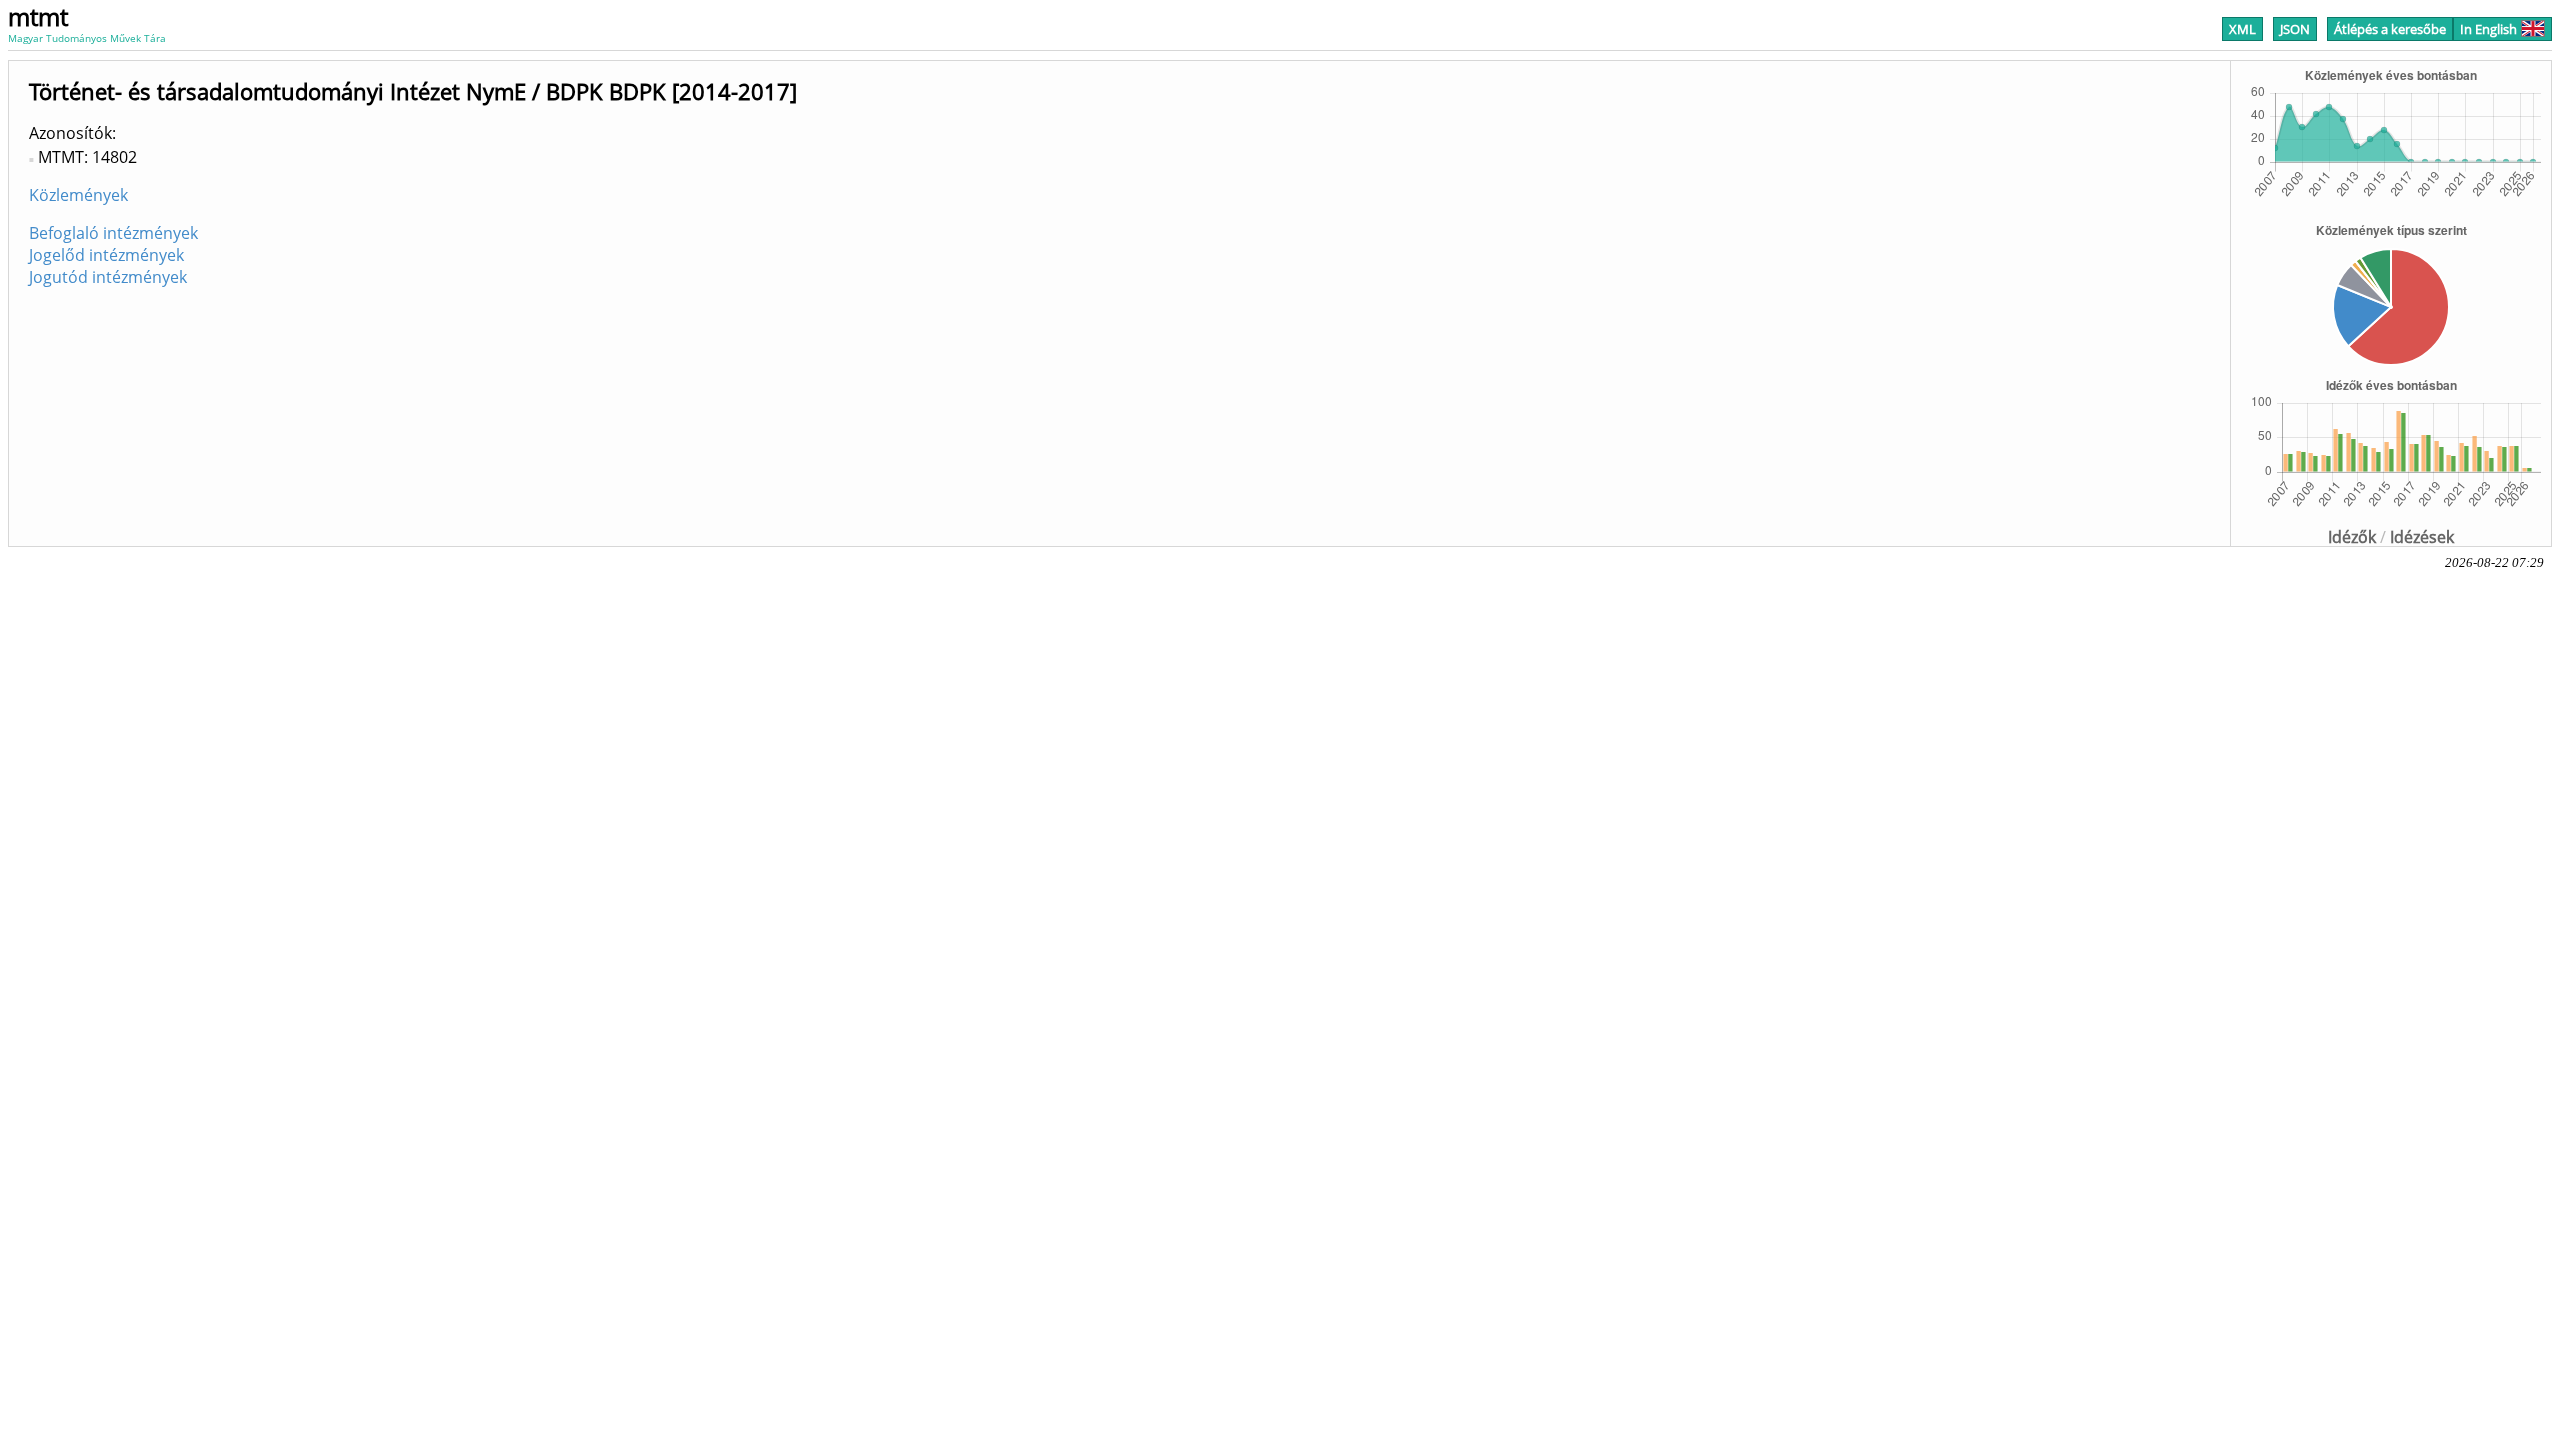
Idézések (2422, 537)
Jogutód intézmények (108, 277)
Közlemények (78, 195)
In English (2488, 29)
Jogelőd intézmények (106, 255)
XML (2242, 29)
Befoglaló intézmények (113, 233)
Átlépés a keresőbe (2390, 29)
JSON (2295, 29)
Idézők (2352, 537)
